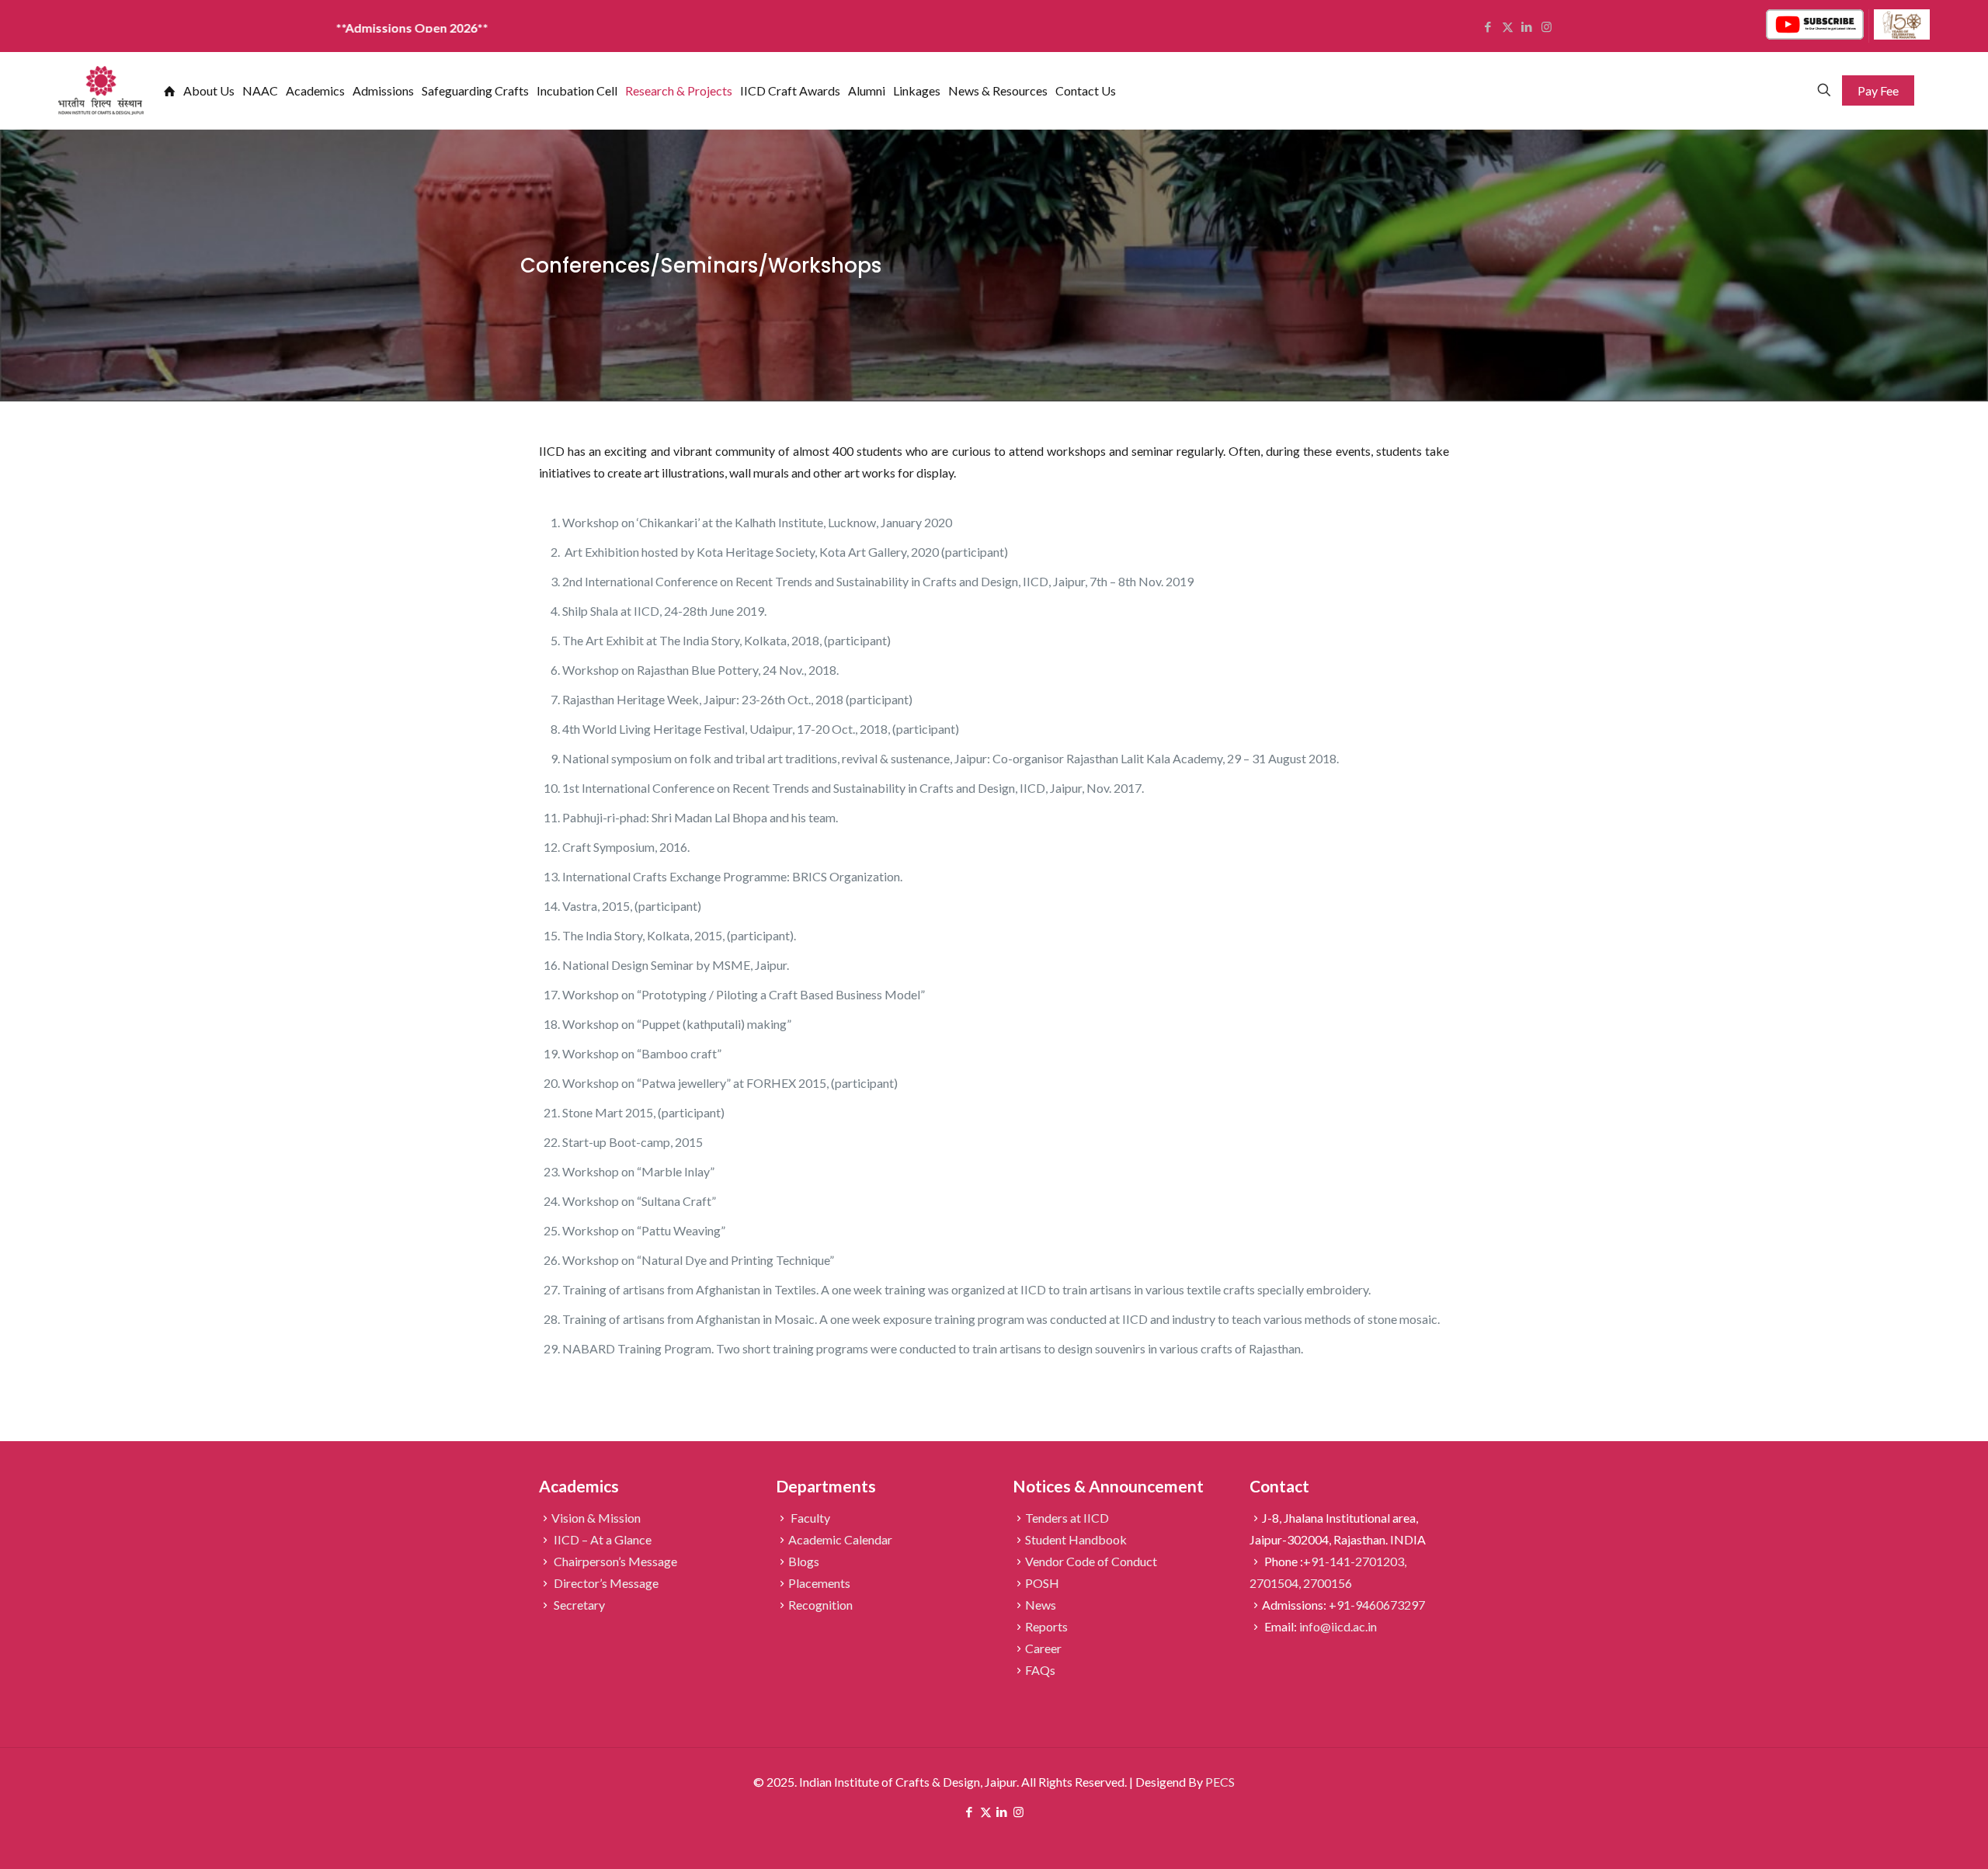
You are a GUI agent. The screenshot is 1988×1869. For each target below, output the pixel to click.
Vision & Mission (596, 1518)
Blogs (804, 1561)
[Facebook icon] (970, 1812)
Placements (819, 1583)
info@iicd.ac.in (1338, 1626)
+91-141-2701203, (1355, 1561)
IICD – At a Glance (601, 1539)
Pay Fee (1878, 90)
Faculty (809, 1518)
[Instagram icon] (1018, 1812)
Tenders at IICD (1067, 1518)
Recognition (820, 1605)
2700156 (1328, 1583)
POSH (1042, 1583)
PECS (1220, 1782)
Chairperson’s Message (614, 1561)
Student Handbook (1076, 1539)
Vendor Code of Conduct (1091, 1561)
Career (1043, 1648)
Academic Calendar (840, 1539)
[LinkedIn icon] (1002, 1812)
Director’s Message (605, 1583)
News (1041, 1605)
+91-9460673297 (1377, 1605)
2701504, (1276, 1583)
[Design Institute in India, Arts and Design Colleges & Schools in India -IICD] (101, 90)
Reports (1046, 1626)
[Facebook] (1488, 26)
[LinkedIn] (1527, 26)
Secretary (578, 1605)
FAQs (1040, 1670)
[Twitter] (1508, 26)
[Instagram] (1547, 26)
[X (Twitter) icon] (986, 1812)
